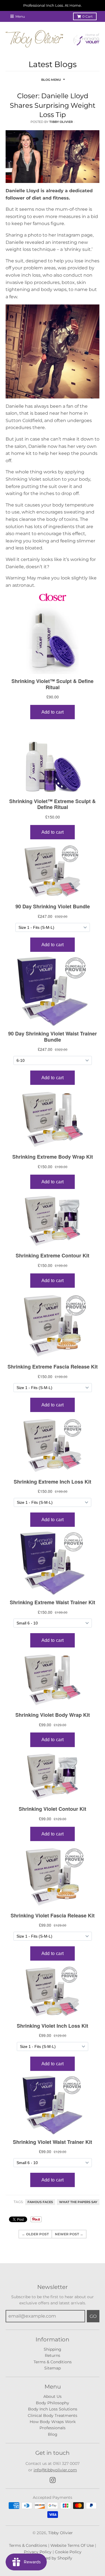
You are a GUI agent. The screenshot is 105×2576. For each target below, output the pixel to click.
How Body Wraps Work (53, 2422)
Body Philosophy (53, 2403)
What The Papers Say (78, 2202)
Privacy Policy (38, 2552)
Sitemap (53, 2368)
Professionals (53, 2428)
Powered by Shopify (53, 2558)
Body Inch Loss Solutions (53, 2409)
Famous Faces (40, 2202)
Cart (88, 16)
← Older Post (35, 2234)
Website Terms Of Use (72, 2545)
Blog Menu (51, 80)
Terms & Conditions (53, 2362)
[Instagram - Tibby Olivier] (53, 2480)
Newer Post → (69, 2234)
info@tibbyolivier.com (55, 2470)
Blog (53, 2434)
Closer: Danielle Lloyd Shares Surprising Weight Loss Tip (53, 105)
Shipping (53, 2349)
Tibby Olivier (60, 2533)
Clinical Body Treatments (53, 2415)
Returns (53, 2355)
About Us (53, 2396)
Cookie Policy (68, 2552)
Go (93, 2316)
